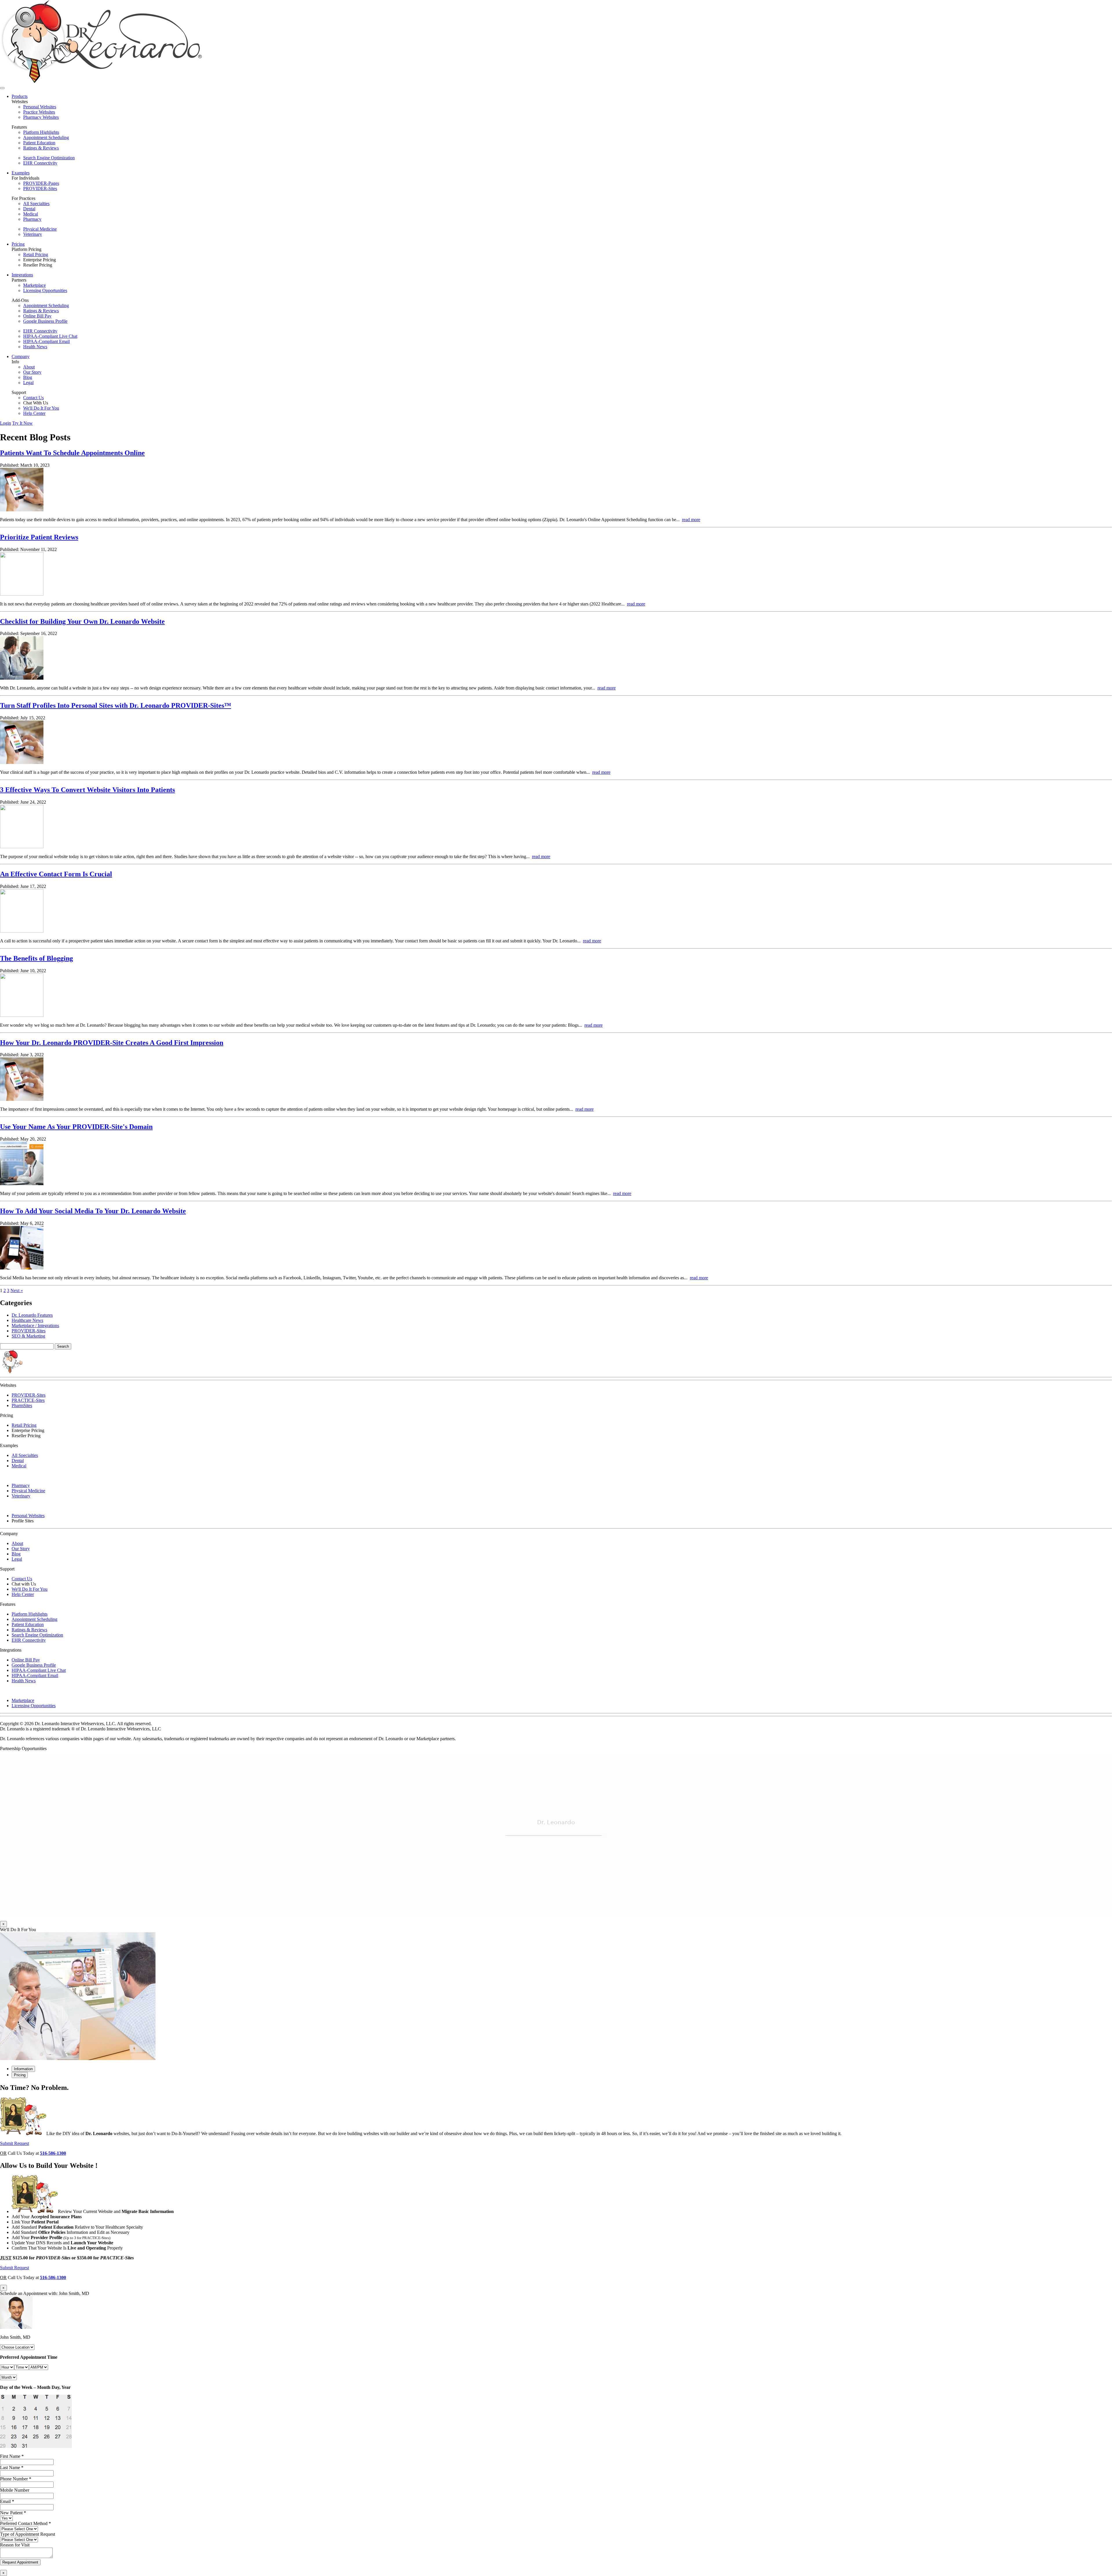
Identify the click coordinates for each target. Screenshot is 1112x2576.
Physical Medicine (40, 229)
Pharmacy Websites (41, 117)
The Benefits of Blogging (36, 958)
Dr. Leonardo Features (32, 1315)
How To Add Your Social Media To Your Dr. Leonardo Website (93, 1211)
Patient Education (39, 143)
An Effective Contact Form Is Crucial (56, 874)
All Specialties (36, 204)
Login (6, 423)
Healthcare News (27, 1320)
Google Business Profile (45, 321)
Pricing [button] (18, 244)
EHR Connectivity (40, 163)
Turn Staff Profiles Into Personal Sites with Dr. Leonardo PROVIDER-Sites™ (116, 705)
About (29, 367)
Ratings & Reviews (41, 148)
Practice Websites (39, 112)
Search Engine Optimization (49, 158)
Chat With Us (36, 403)
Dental (29, 209)
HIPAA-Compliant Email (46, 341)
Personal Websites (40, 107)
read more (691, 520)
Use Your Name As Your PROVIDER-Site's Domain (76, 1127)
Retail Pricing (36, 255)
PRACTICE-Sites (28, 1400)
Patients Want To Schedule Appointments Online (72, 453)
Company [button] (21, 356)
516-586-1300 (53, 2153)
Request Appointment (20, 2562)
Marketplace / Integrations (35, 1326)
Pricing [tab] (20, 2075)
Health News (35, 347)
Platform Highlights (41, 132)
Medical (31, 214)
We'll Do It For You (41, 408)
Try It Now (22, 423)
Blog (28, 377)
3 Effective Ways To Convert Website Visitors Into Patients (87, 790)
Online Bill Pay (37, 316)
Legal (28, 383)
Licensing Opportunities (45, 290)
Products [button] (20, 96)
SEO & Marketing (28, 1336)
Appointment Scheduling (46, 137)
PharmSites (22, 1405)
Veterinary (33, 234)
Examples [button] (21, 173)
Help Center (34, 413)
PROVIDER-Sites (40, 188)
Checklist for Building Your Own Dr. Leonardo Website (82, 621)
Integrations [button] (22, 275)
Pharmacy (32, 219)
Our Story (32, 372)
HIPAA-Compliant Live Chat (50, 336)
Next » (17, 1290)
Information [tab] (23, 2069)
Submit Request (14, 2143)
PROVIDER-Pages (41, 183)
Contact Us (33, 398)
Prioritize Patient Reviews (39, 537)
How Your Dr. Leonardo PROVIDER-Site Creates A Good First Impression (112, 1043)
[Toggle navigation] (2, 88)
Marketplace (34, 285)
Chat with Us (24, 1584)
